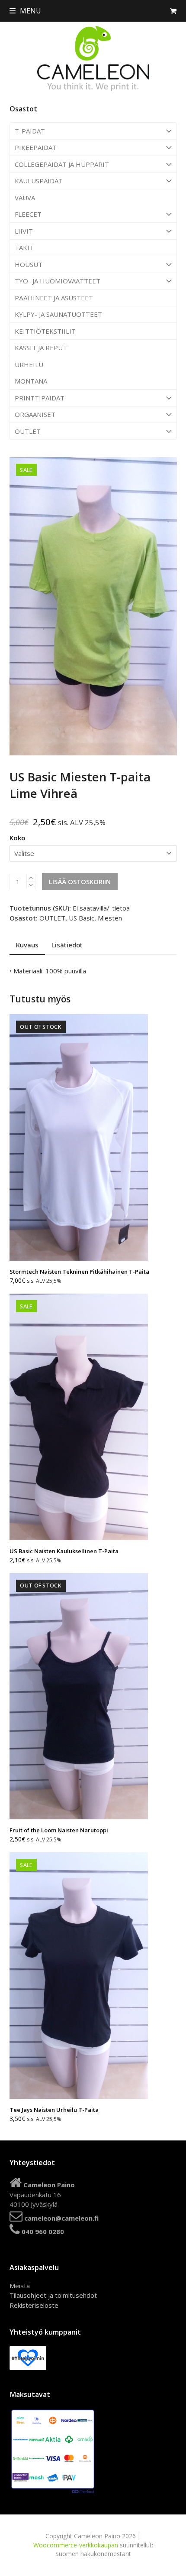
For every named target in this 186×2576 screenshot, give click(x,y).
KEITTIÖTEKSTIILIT (45, 331)
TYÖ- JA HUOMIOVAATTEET (58, 281)
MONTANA (31, 381)
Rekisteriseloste (34, 2305)
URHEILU (29, 364)
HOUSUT (29, 264)
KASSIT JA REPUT (41, 348)
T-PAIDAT (30, 131)
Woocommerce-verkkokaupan (76, 2545)
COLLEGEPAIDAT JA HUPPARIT (62, 164)
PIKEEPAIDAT (36, 147)
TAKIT (24, 247)
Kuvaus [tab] (27, 945)
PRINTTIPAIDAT (40, 398)
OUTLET (28, 431)
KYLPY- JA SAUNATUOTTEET (58, 314)
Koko (18, 838)
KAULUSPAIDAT (39, 181)
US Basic (82, 918)
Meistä (20, 2286)
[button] (25, 11)
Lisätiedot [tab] (67, 945)
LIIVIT (24, 231)
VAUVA (25, 198)
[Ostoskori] (173, 11)
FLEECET (28, 214)
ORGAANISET (35, 414)
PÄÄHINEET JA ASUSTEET (54, 298)
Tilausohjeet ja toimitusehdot (53, 2295)
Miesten (110, 918)
